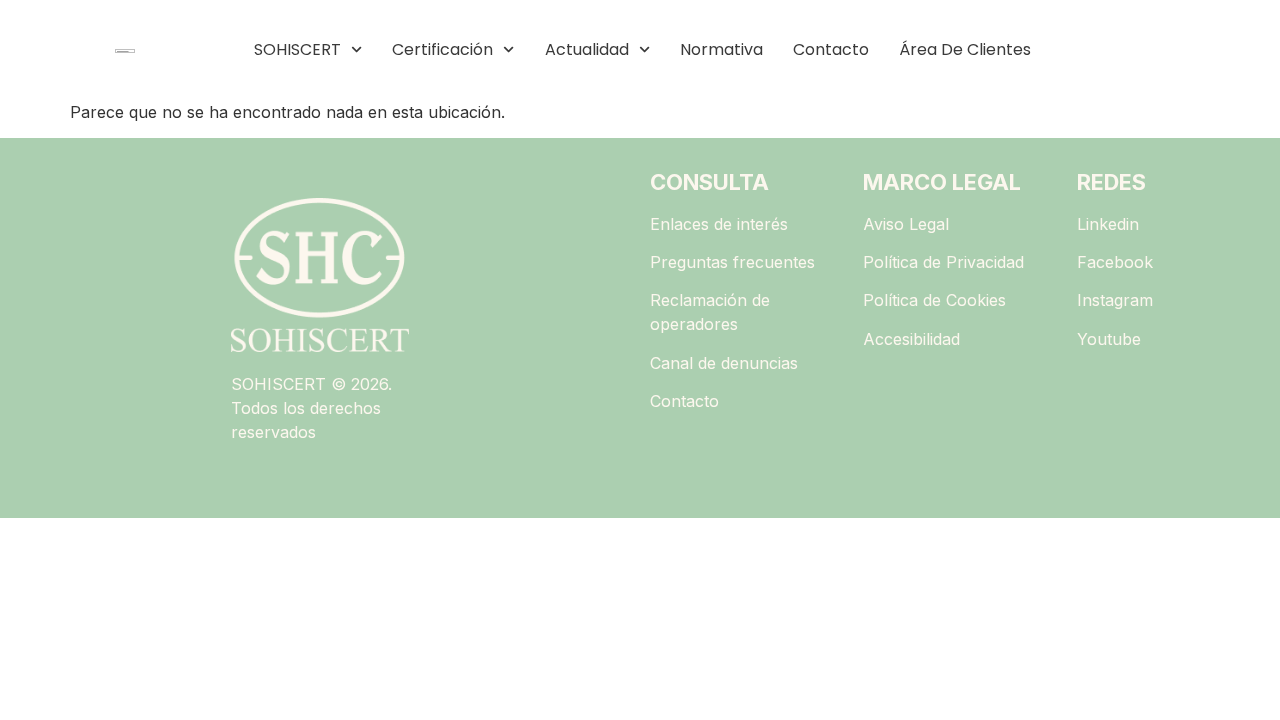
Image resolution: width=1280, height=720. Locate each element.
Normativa (721, 49)
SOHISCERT (297, 49)
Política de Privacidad (943, 262)
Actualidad (587, 49)
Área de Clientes (965, 49)
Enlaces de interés (719, 224)
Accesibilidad (911, 339)
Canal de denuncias (724, 363)
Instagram (1115, 300)
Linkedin (1108, 224)
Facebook (1115, 262)
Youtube (1109, 339)
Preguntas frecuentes (732, 262)
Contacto (831, 49)
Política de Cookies (934, 300)
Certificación (442, 49)
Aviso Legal (906, 224)
